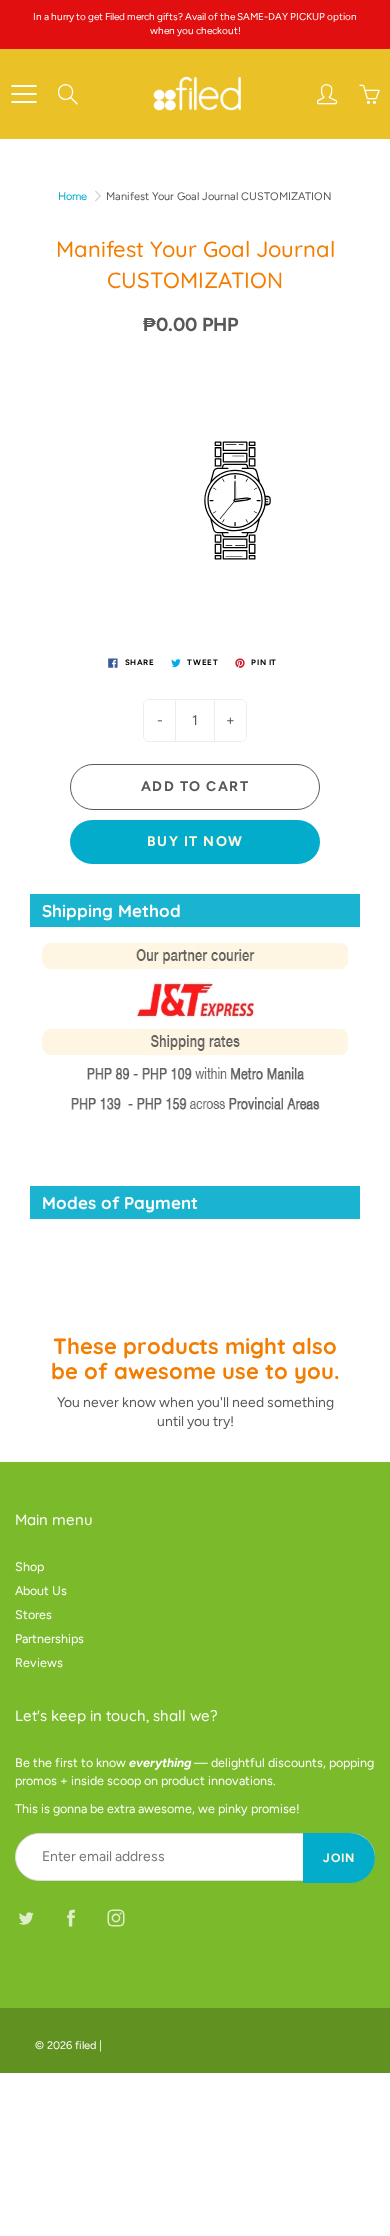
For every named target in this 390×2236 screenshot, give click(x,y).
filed (85, 2045)
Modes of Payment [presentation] (120, 1202)
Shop (29, 1566)
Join (339, 1858)
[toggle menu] (23, 94)
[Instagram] (115, 1918)
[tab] (195, 910)
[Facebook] (70, 1918)
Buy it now (195, 841)
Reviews (39, 1662)
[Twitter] (25, 1918)
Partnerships (49, 1638)
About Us (41, 1590)
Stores (33, 1614)
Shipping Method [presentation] (111, 910)
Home (72, 196)
